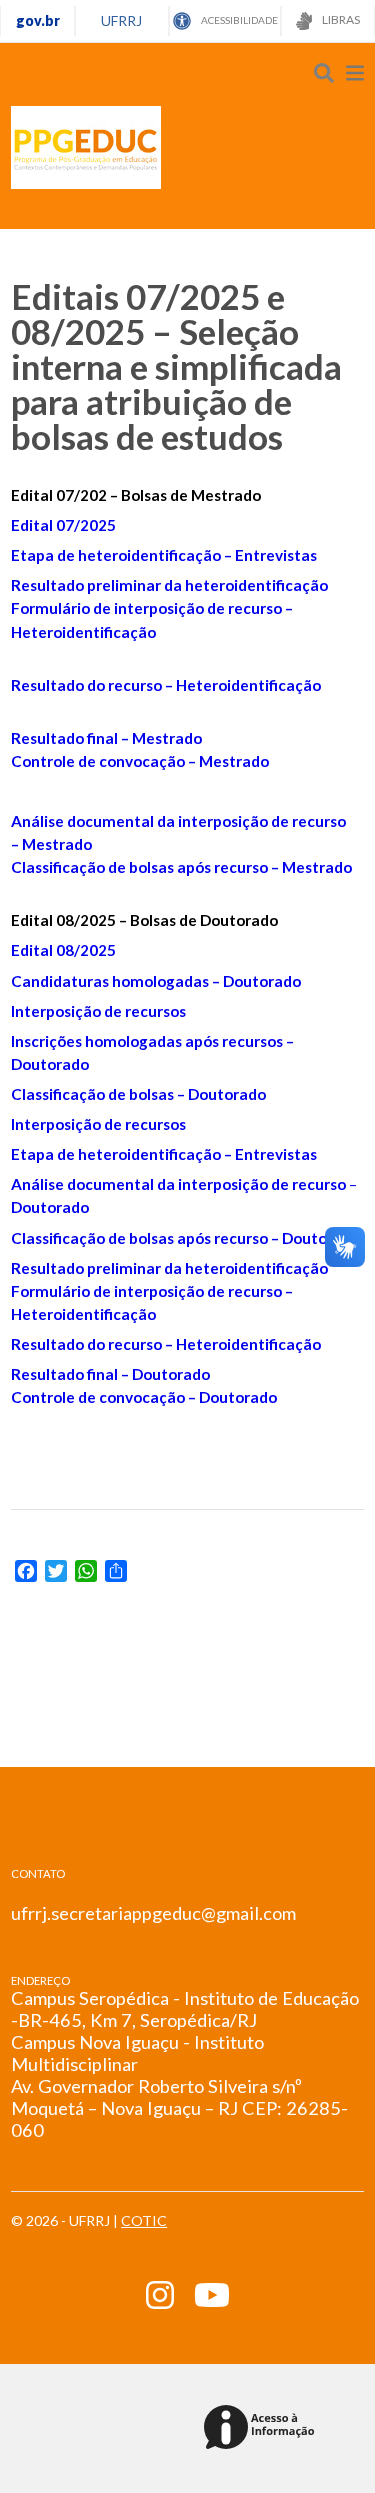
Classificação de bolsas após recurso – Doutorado (185, 1238)
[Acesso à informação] (262, 2428)
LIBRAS (340, 19)
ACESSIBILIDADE (238, 20)
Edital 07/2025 (63, 525)
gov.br (38, 20)
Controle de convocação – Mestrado (140, 761)
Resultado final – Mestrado (106, 738)
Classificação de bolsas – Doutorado (138, 1094)
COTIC (144, 2220)
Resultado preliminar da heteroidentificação (169, 585)
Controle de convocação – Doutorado (144, 1397)
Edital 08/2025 (63, 950)
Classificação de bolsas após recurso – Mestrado (181, 867)
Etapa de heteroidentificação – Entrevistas (164, 555)
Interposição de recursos (98, 1011)
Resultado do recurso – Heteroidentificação (166, 685)
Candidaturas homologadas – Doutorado (156, 981)
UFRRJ (121, 20)
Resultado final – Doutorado (110, 1374)
